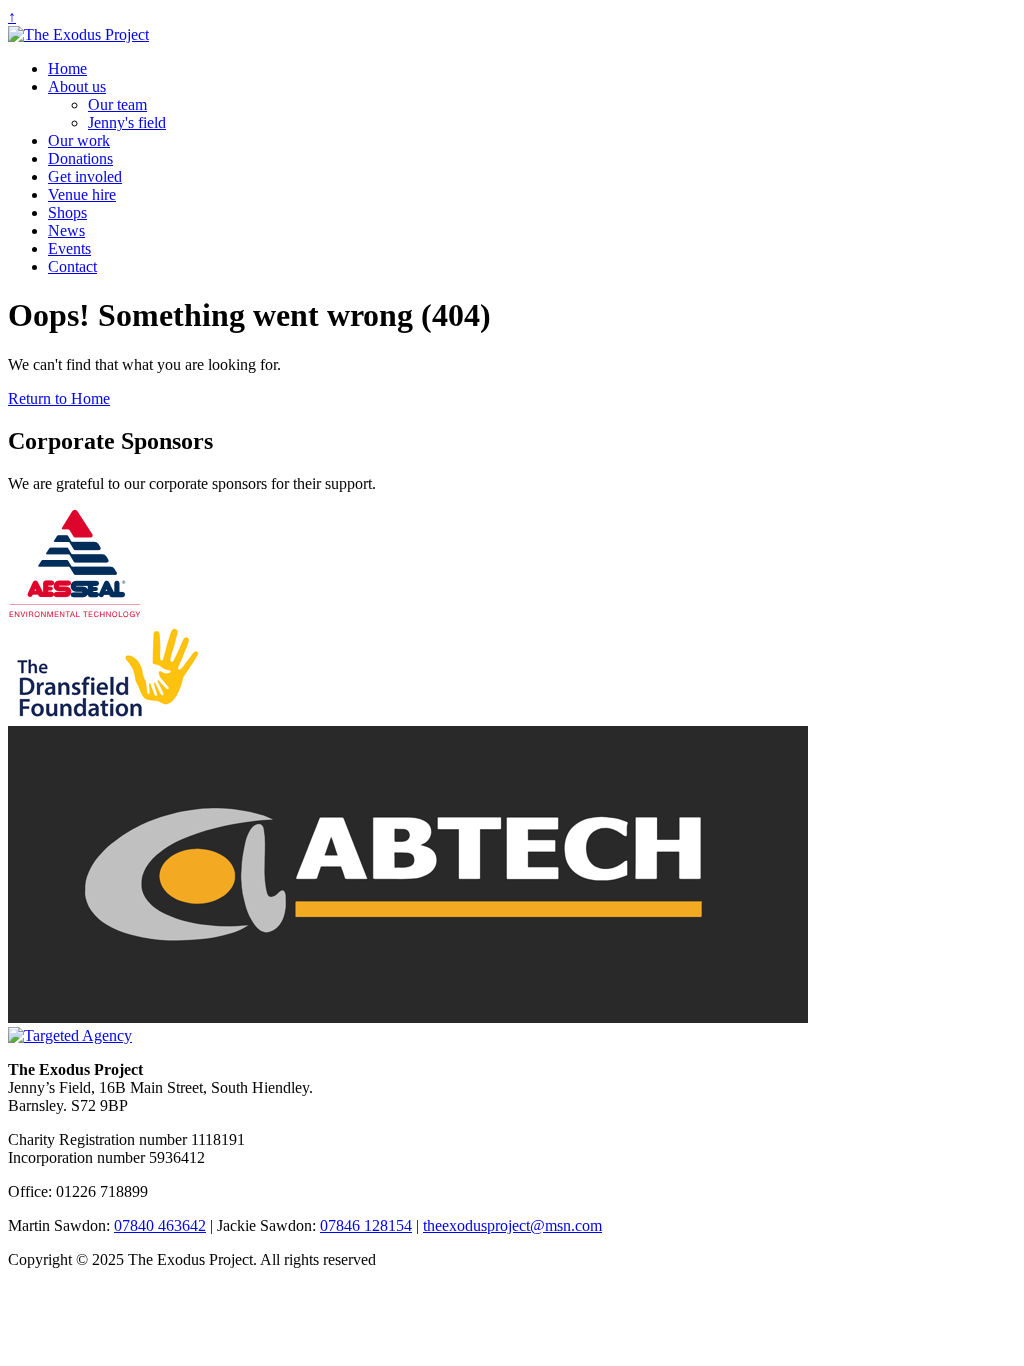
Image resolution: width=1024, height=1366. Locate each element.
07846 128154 (366, 1225)
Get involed (85, 176)
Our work (79, 140)
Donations (80, 158)
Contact (72, 266)
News (66, 230)
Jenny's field (127, 122)
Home (67, 68)
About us (77, 86)
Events (69, 248)
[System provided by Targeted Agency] (70, 1035)
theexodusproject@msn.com (512, 1225)
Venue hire (82, 194)
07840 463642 (160, 1225)
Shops (67, 212)
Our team (117, 104)
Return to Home (59, 398)
